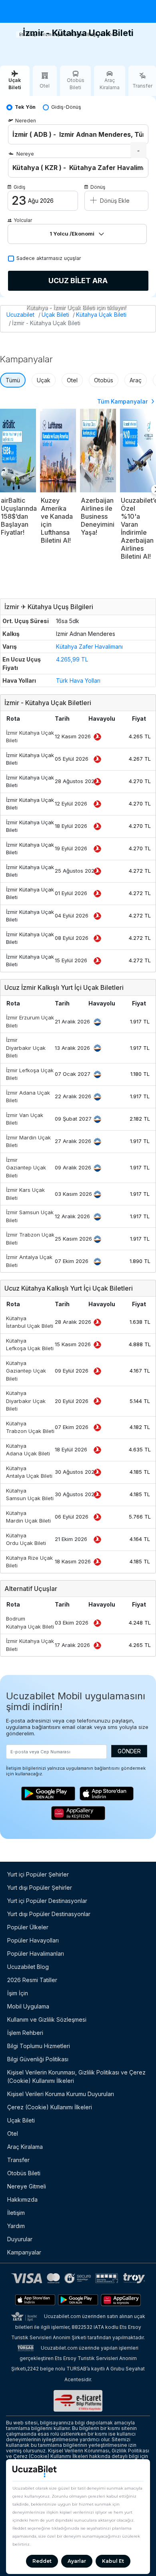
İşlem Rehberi (25, 2033)
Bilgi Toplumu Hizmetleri (39, 2046)
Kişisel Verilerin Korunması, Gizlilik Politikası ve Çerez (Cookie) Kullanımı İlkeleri (76, 2076)
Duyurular (20, 2239)
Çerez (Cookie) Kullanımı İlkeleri (50, 2107)
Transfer (18, 2160)
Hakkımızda (22, 2199)
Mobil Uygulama (28, 2006)
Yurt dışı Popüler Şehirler (40, 1888)
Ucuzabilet (20, 315)
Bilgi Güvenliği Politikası (38, 2059)
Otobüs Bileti (24, 2173)
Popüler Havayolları (33, 1940)
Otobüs (104, 380)
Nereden (26, 121)
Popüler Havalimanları (36, 1953)
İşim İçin (18, 1993)
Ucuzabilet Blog (28, 1967)
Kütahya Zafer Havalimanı (89, 646)
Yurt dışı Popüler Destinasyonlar (49, 1914)
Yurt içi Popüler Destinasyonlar (47, 1901)
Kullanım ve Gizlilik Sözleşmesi (47, 2019)
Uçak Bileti (55, 315)
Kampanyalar (24, 2252)
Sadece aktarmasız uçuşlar (49, 258)
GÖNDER (129, 1751)
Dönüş (98, 187)
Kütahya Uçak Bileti (101, 315)
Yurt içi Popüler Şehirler (38, 1874)
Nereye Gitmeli (27, 2186)
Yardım (16, 2226)
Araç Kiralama (25, 2147)
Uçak (44, 380)
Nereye (25, 154)
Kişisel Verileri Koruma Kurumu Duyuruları (61, 2094)
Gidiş (19, 187)
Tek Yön (25, 107)
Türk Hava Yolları (78, 680)
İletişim (16, 2213)
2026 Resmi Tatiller (32, 1980)
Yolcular (23, 220)
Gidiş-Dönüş (66, 107)
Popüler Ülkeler (28, 1927)
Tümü (13, 380)
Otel (72, 380)
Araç (136, 380)
